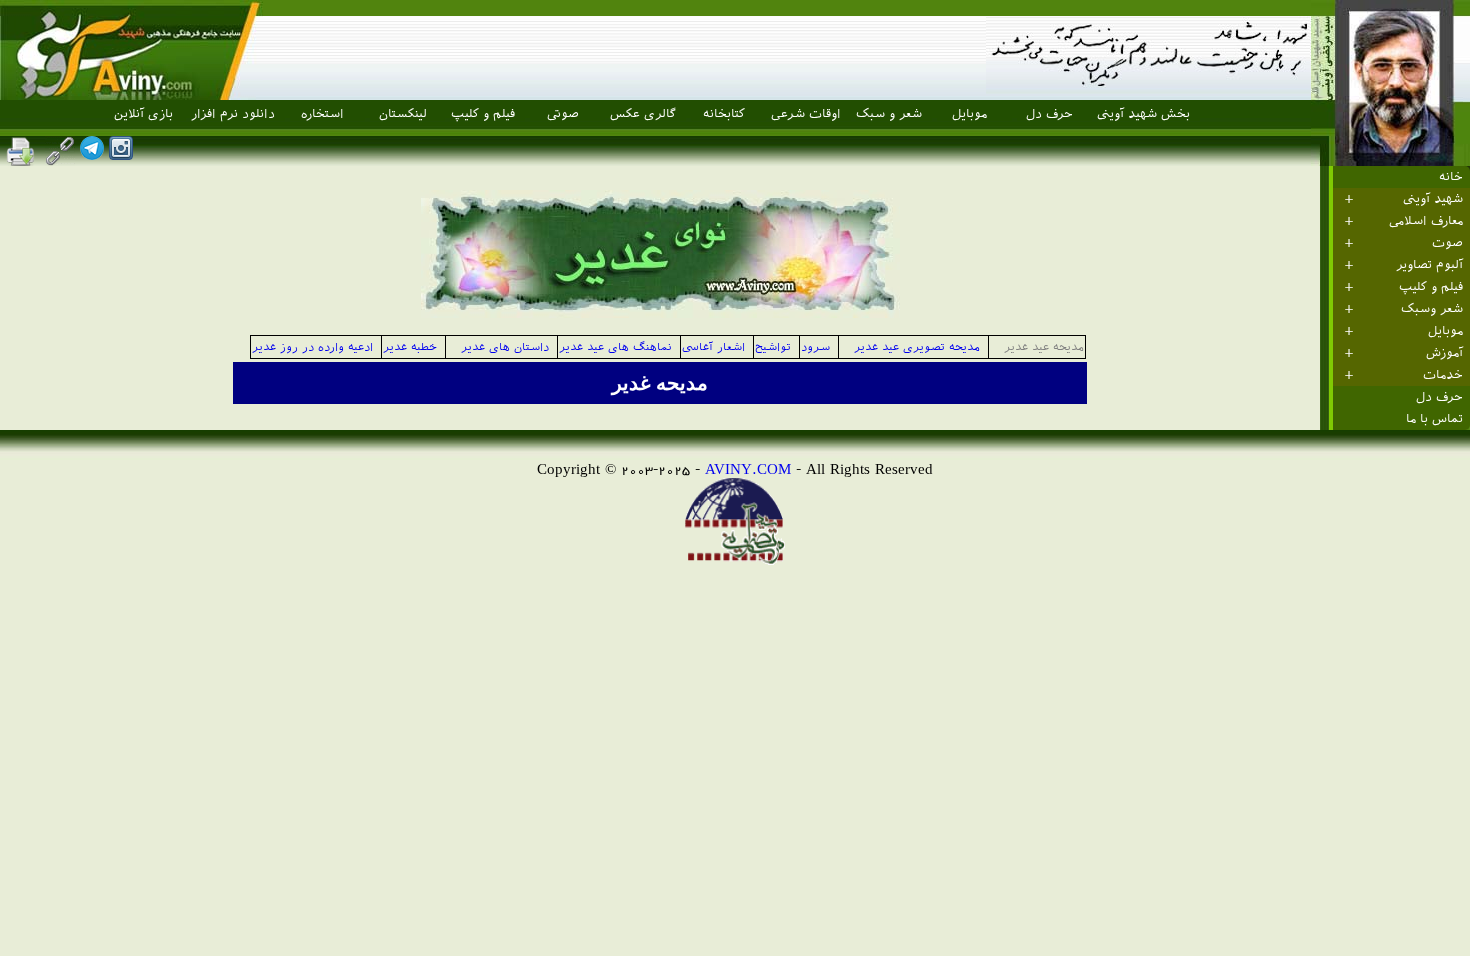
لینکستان (403, 114)
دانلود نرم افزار (233, 114)
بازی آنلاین (143, 114)
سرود (815, 347)
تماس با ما (1434, 419)
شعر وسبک (1432, 309)
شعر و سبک (889, 114)
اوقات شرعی (806, 114)
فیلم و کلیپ (483, 114)
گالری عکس (643, 114)
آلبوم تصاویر (1429, 265)
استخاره (322, 114)
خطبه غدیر (413, 347)
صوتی (563, 114)
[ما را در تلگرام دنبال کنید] (92, 154)
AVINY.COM (748, 468)
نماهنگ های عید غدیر (615, 347)
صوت (1447, 243)
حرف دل (1049, 114)
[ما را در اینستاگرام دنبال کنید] (121, 154)
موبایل (969, 114)
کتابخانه (724, 114)
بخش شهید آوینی (1143, 114)
